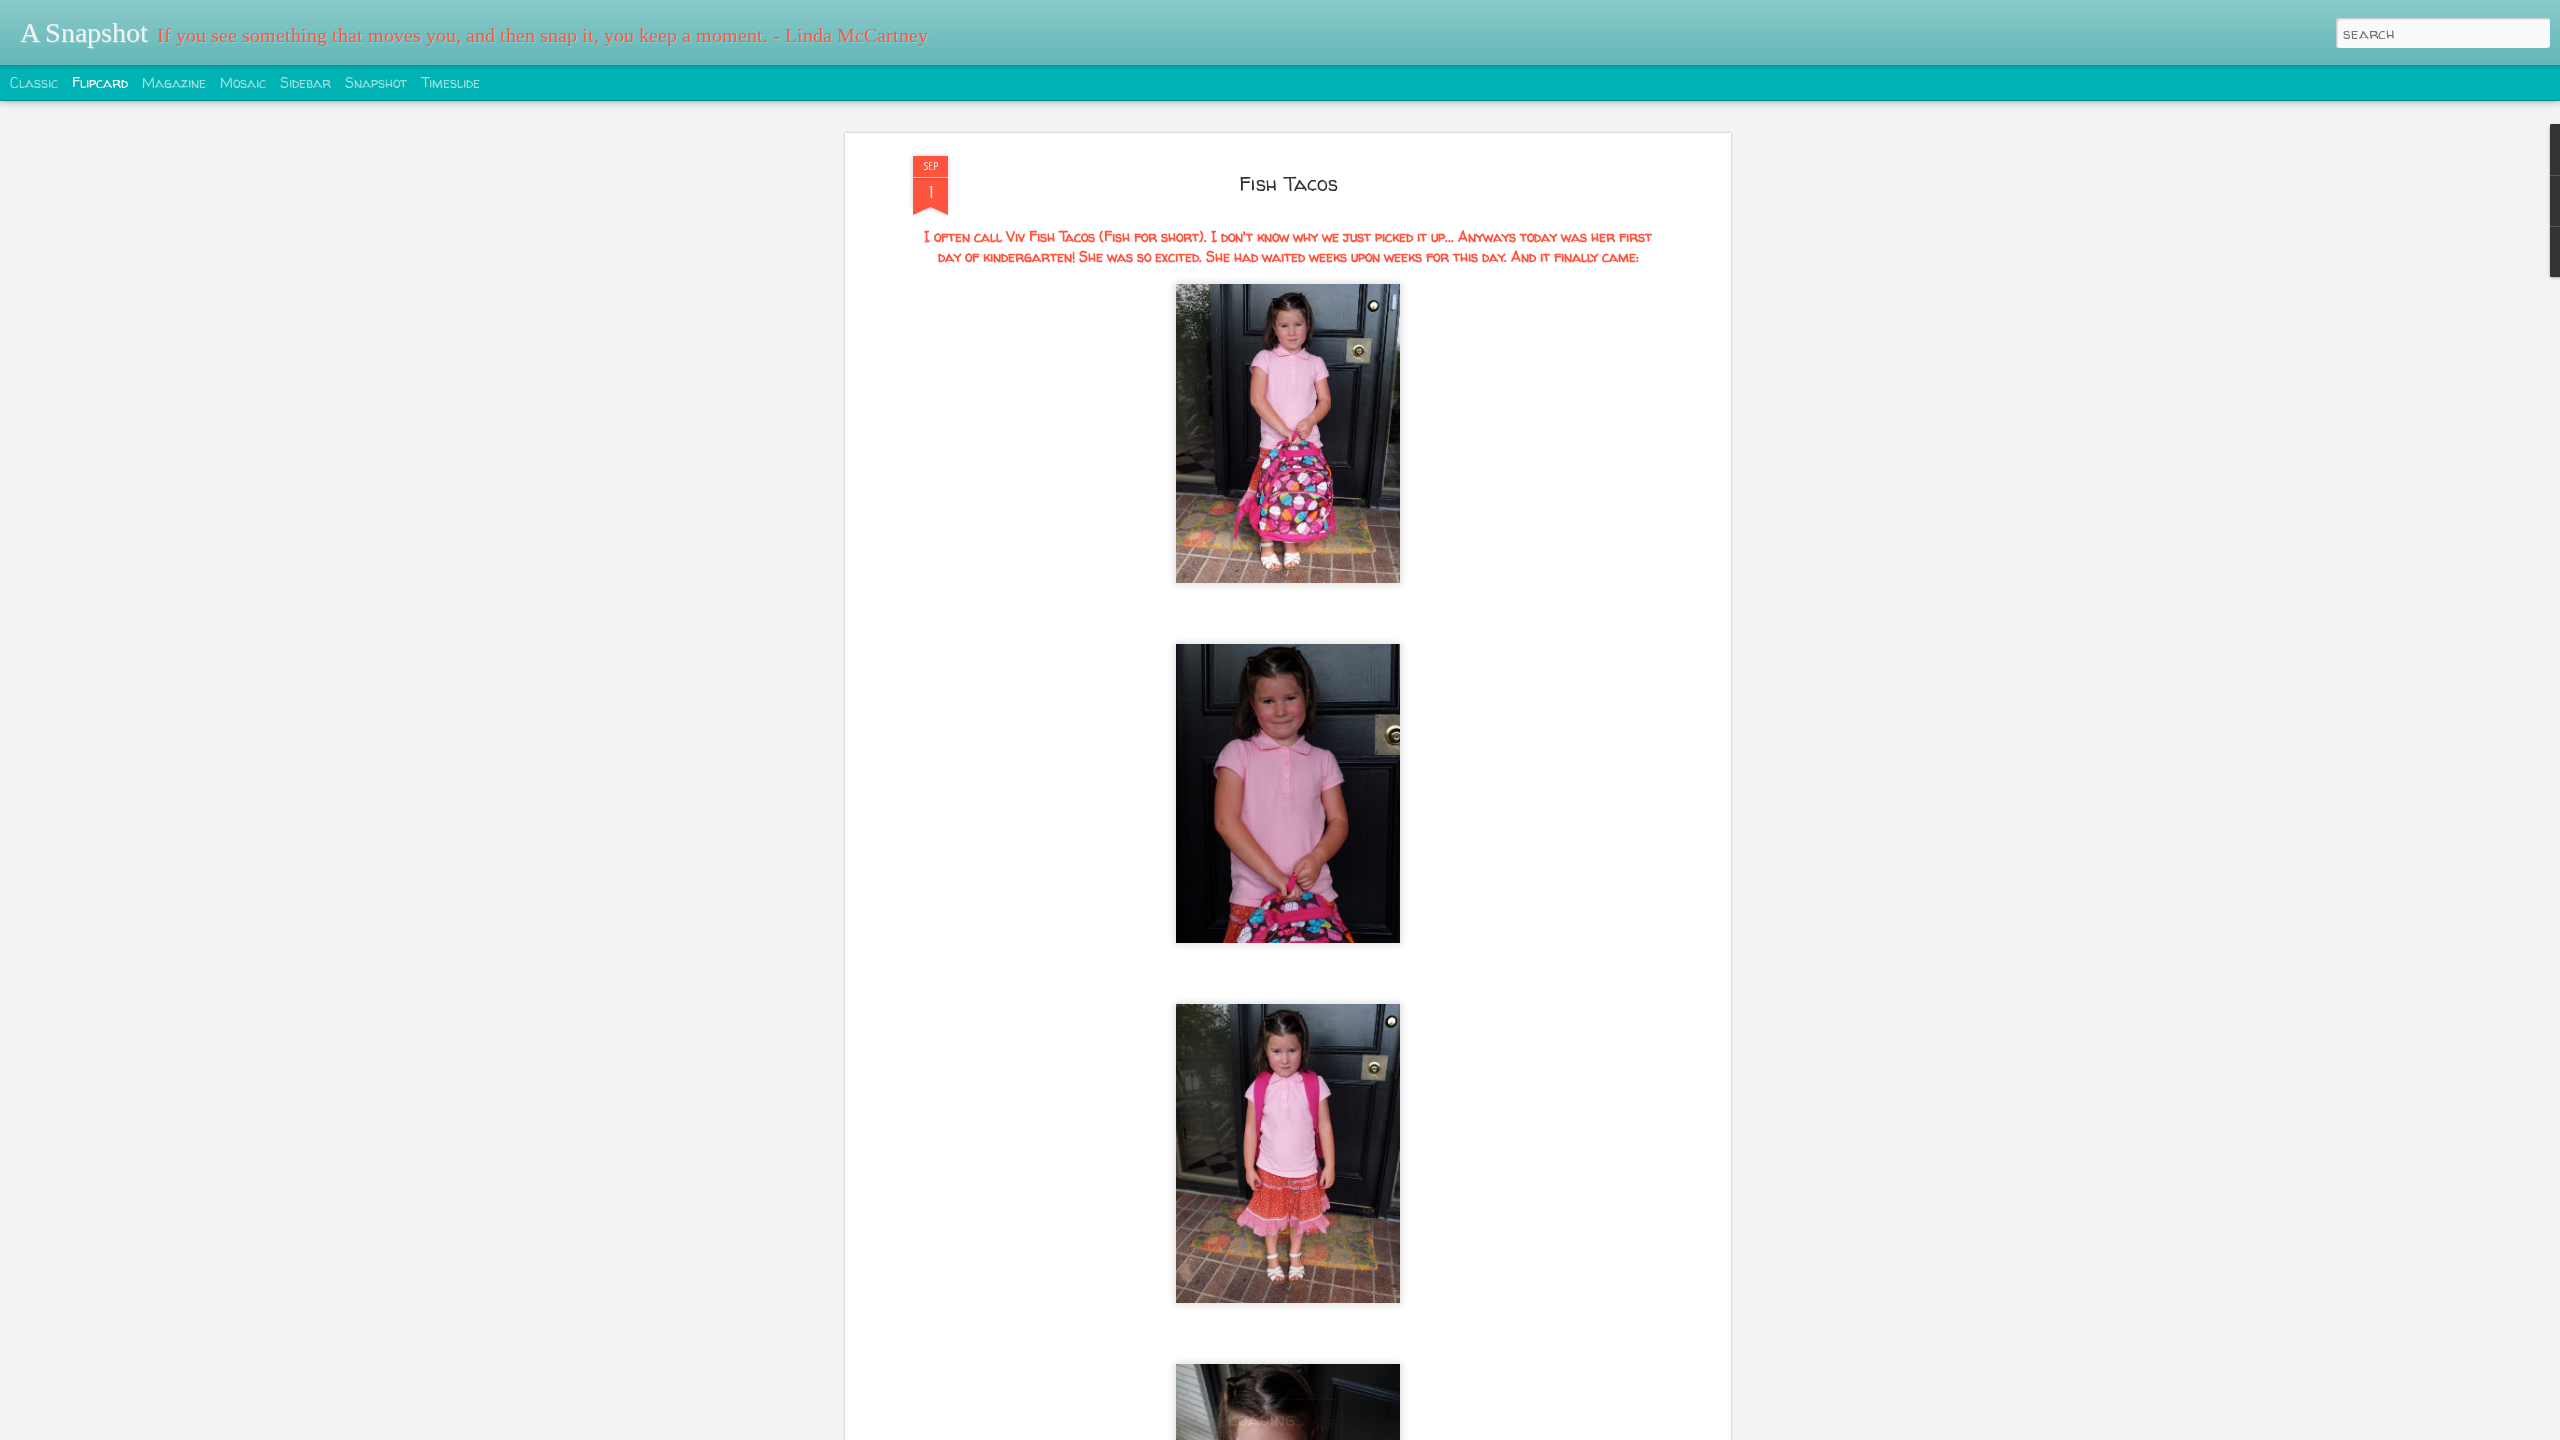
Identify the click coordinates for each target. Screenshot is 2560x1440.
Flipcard (100, 82)
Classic (34, 82)
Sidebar (305, 82)
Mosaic (243, 82)
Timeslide (450, 82)
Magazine (174, 82)
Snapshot (376, 82)
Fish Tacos (1288, 183)
